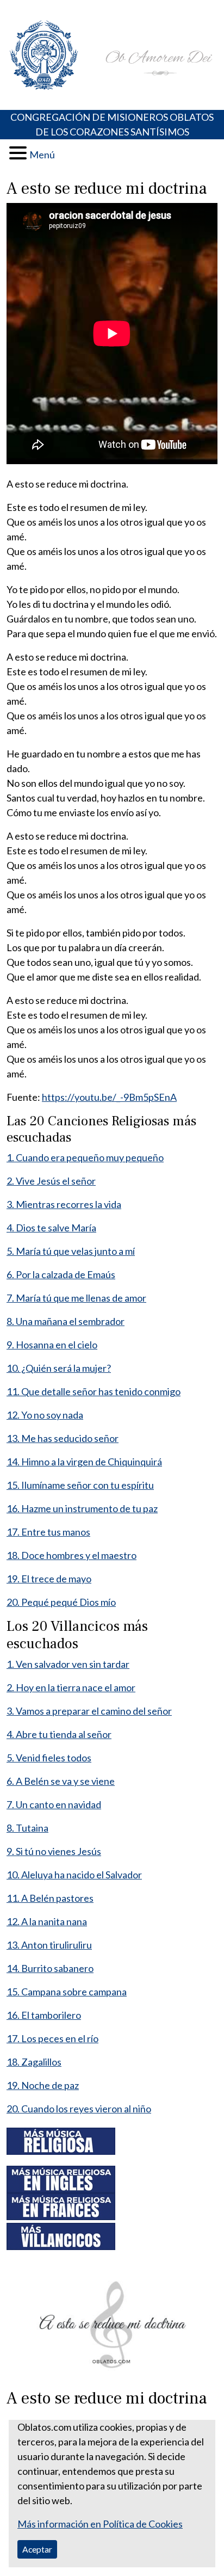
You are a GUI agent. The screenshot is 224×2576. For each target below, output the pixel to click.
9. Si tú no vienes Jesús (54, 1851)
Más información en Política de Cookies (100, 2524)
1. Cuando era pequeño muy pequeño (85, 1157)
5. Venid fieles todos (49, 1758)
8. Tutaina (27, 1828)
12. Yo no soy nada (45, 1415)
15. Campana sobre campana (67, 1992)
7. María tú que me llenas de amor (76, 1298)
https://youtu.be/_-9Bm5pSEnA (109, 1097)
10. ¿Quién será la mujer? (59, 1368)
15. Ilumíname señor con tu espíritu (80, 1485)
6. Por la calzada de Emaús (61, 1274)
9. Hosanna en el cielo (52, 1345)
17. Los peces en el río (52, 2038)
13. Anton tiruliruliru (49, 1945)
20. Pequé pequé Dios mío (61, 1602)
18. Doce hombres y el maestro (71, 1555)
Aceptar (37, 2549)
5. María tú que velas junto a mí (71, 1251)
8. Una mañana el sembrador (66, 1321)
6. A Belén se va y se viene (61, 1781)
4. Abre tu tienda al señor (59, 1734)
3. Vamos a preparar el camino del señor (89, 1711)
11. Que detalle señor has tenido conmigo (94, 1391)
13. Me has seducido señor (63, 1438)
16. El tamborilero (44, 2015)
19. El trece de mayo (49, 1579)
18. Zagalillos (34, 2062)
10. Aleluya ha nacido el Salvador (74, 1875)
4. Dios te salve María (51, 1228)
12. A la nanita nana (47, 1921)
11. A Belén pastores (50, 1898)
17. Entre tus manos (48, 1532)
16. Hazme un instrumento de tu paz (82, 1508)
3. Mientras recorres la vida (64, 1204)
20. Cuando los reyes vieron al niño (79, 2109)
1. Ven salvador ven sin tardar (68, 1664)
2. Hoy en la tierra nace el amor (71, 1687)
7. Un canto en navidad (54, 1804)
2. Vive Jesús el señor (51, 1181)
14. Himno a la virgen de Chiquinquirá (84, 1462)
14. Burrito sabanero (50, 1968)
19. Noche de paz (43, 2085)
